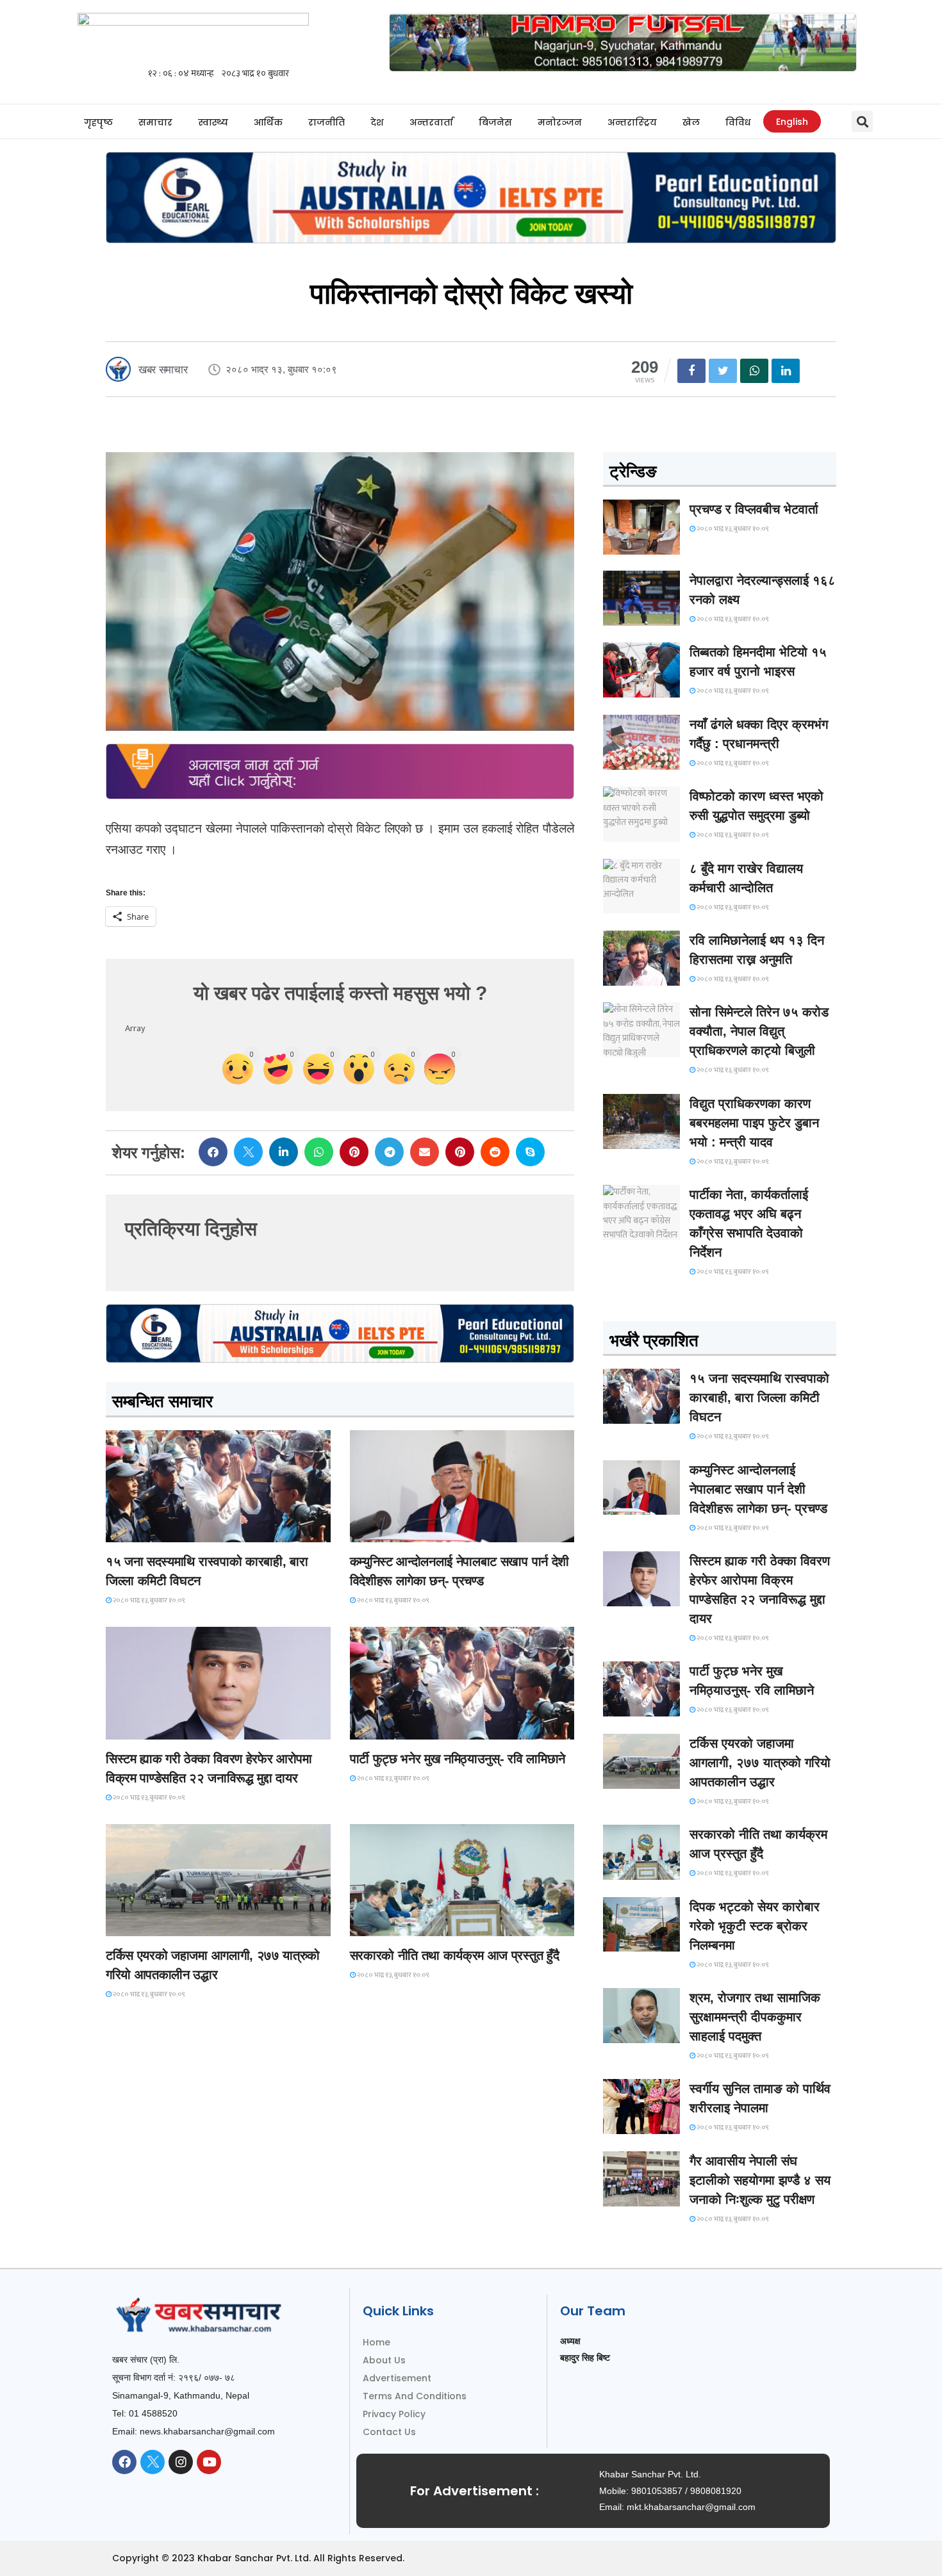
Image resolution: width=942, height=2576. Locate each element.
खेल (691, 122)
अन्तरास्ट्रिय (632, 122)
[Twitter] (153, 2462)
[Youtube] (209, 2462)
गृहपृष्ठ (98, 122)
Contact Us (389, 2432)
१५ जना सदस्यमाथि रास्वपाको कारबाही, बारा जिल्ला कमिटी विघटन (759, 1398)
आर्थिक (268, 122)
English (792, 122)
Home (376, 2342)
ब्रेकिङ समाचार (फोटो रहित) (400, 1530)
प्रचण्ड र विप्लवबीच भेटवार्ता (754, 509)
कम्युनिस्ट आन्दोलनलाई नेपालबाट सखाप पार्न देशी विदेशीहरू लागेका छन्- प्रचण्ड (758, 1489)
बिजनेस (495, 122)
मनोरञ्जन (560, 122)
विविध (738, 122)
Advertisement (397, 2378)
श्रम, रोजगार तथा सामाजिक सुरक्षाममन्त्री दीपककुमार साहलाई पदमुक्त (755, 2017)
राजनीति (326, 122)
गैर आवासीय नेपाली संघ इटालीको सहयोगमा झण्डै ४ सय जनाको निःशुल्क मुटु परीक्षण (760, 2180)
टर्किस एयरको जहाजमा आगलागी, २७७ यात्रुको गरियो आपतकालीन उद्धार (760, 1763)
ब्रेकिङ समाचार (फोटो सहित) (157, 1924)
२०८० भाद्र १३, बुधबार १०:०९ (148, 1601)
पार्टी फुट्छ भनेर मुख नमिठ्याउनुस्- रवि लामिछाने (458, 1759)
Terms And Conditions (415, 2396)
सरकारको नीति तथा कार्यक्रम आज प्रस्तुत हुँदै (455, 1955)
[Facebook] (124, 2462)
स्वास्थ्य (213, 122)
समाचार (155, 122)
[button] (862, 121)
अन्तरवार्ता (431, 122)
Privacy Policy (394, 2414)
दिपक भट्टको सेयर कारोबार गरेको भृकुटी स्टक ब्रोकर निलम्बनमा (755, 1926)
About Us (384, 2360)
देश (377, 122)
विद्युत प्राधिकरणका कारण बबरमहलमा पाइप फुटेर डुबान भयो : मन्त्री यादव (754, 1123)
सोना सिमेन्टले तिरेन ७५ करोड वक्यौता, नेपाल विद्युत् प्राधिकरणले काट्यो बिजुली (759, 1031)
